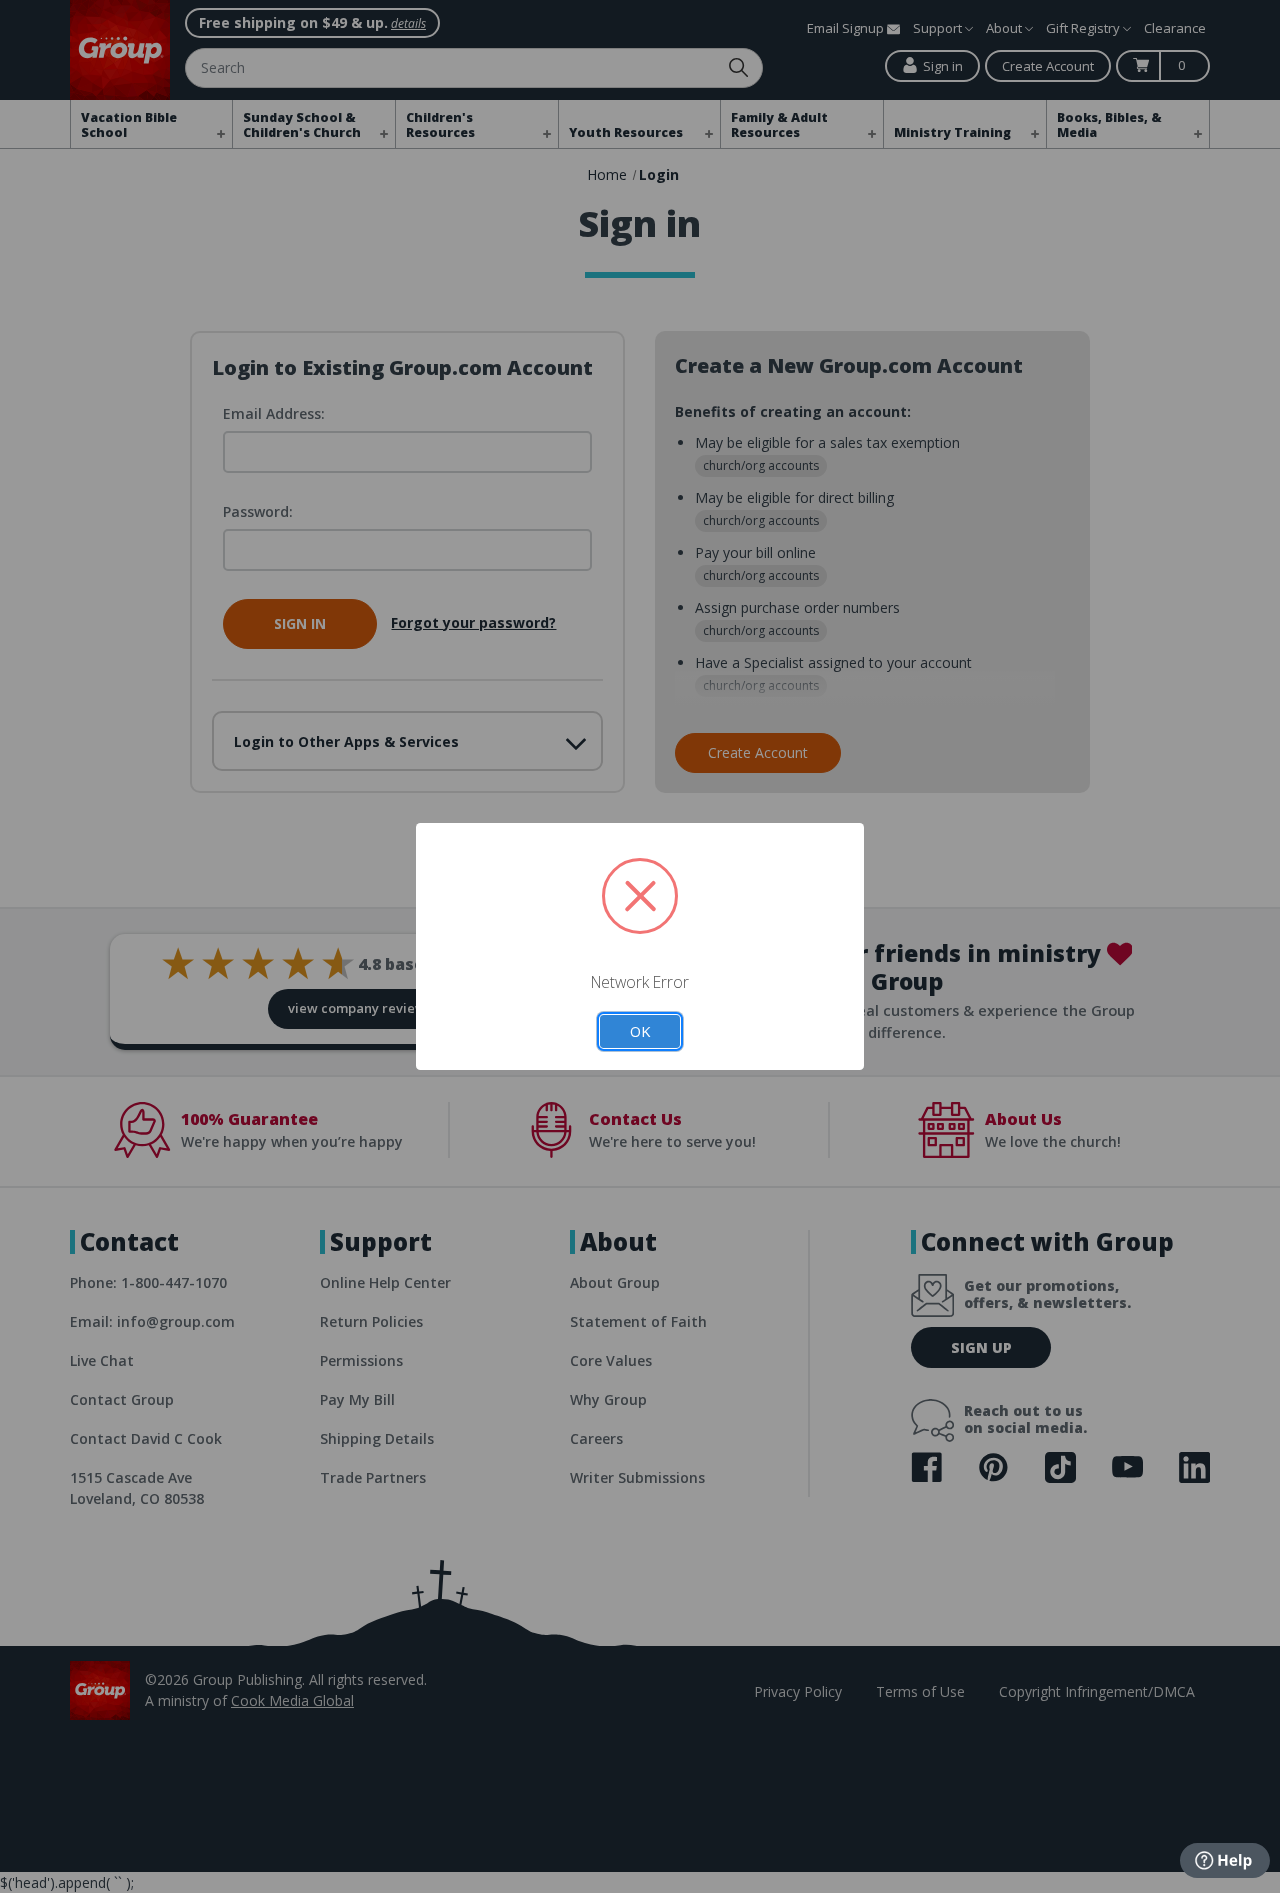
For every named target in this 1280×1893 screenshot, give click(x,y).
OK (640, 1031)
